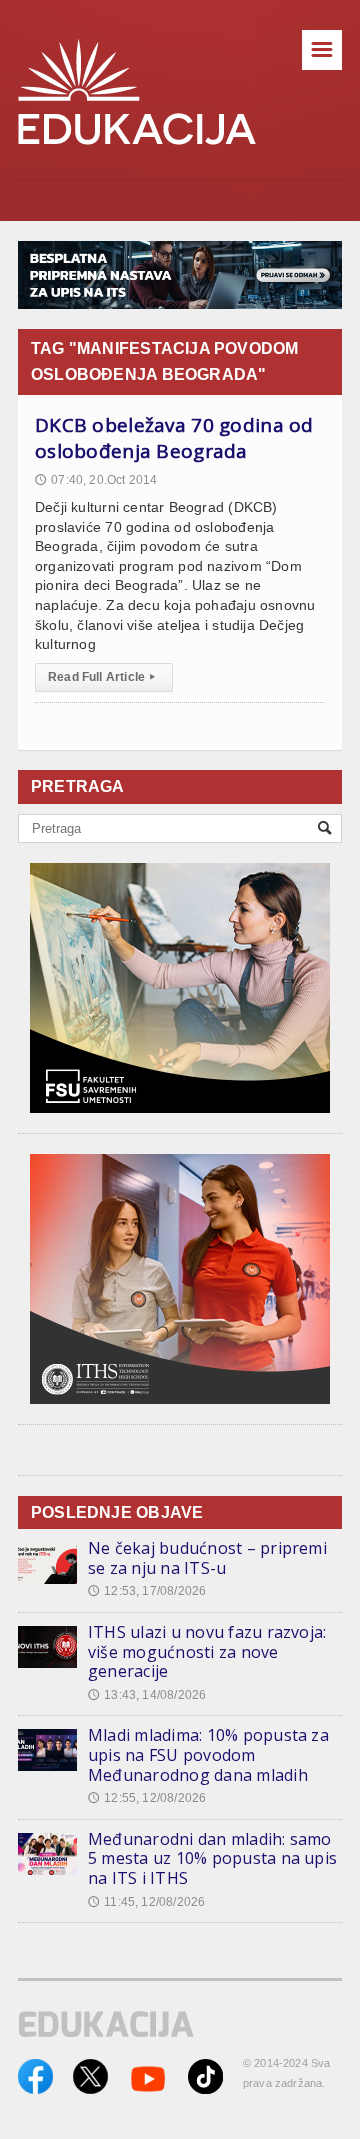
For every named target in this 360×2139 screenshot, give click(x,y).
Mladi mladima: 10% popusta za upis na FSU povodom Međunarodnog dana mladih (208, 1754)
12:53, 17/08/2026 (147, 1591)
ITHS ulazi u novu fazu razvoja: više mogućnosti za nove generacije (207, 1651)
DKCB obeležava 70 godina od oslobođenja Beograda (174, 438)
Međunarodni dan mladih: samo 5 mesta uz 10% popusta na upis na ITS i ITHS (212, 1858)
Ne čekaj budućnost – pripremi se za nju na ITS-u (207, 1558)
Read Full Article (101, 677)
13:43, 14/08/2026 (147, 1695)
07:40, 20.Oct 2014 (96, 480)
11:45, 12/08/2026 (146, 1902)
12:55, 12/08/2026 (147, 1798)
